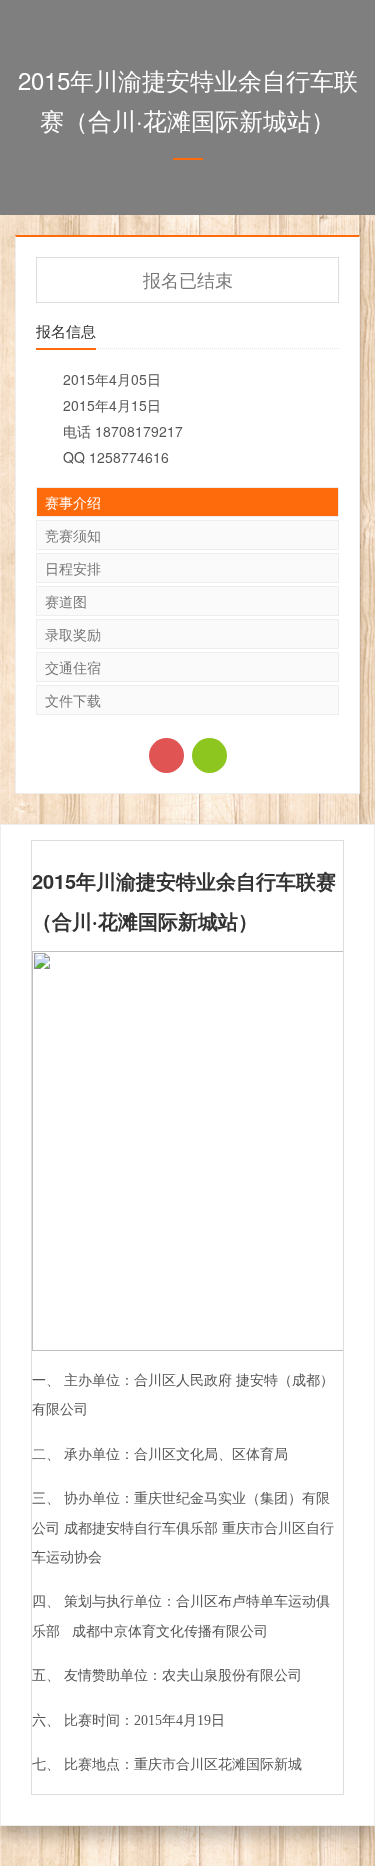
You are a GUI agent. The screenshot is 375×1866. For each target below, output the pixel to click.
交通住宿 (73, 667)
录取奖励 (73, 634)
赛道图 (66, 601)
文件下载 (73, 700)
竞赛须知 (73, 535)
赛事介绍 (73, 502)
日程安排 (73, 568)
